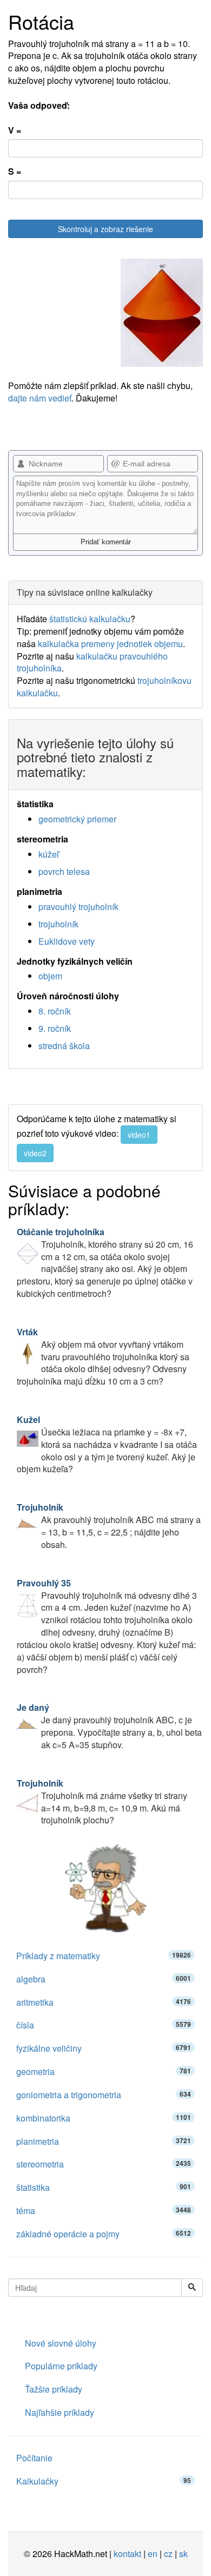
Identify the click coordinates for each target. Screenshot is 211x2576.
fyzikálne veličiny (104, 2048)
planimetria (104, 2141)
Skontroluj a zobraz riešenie (105, 229)
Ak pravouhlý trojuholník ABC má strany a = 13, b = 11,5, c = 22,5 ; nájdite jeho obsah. (109, 1526)
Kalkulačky (104, 2481)
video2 (35, 1153)
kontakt (127, 2554)
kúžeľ (49, 854)
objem (50, 976)
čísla (104, 2025)
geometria (104, 2071)
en (153, 2554)
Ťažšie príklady (54, 2389)
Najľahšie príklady (60, 2412)
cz (168, 2554)
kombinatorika (104, 2118)
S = (15, 172)
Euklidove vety (67, 941)
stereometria (104, 2164)
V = (15, 130)
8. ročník (55, 1011)
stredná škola (64, 1046)
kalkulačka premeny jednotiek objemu (110, 644)
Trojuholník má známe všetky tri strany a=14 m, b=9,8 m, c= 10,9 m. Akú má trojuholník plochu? (102, 1802)
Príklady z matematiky (104, 1956)
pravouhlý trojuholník (78, 907)
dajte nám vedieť (40, 398)
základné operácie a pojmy (104, 2234)
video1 (139, 1135)
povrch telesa (64, 871)
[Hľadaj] (192, 2288)
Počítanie (34, 2458)
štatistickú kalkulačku (90, 619)
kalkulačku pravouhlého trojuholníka (92, 662)
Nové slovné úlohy (61, 2343)
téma (104, 2211)
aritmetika (104, 2002)
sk (183, 2554)
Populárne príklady (61, 2366)
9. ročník (55, 1028)
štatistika (104, 2187)
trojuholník (58, 924)
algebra (104, 1979)
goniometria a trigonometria (104, 2095)
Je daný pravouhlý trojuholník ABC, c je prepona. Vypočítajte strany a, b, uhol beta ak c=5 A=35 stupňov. (109, 1726)
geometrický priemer (77, 819)
